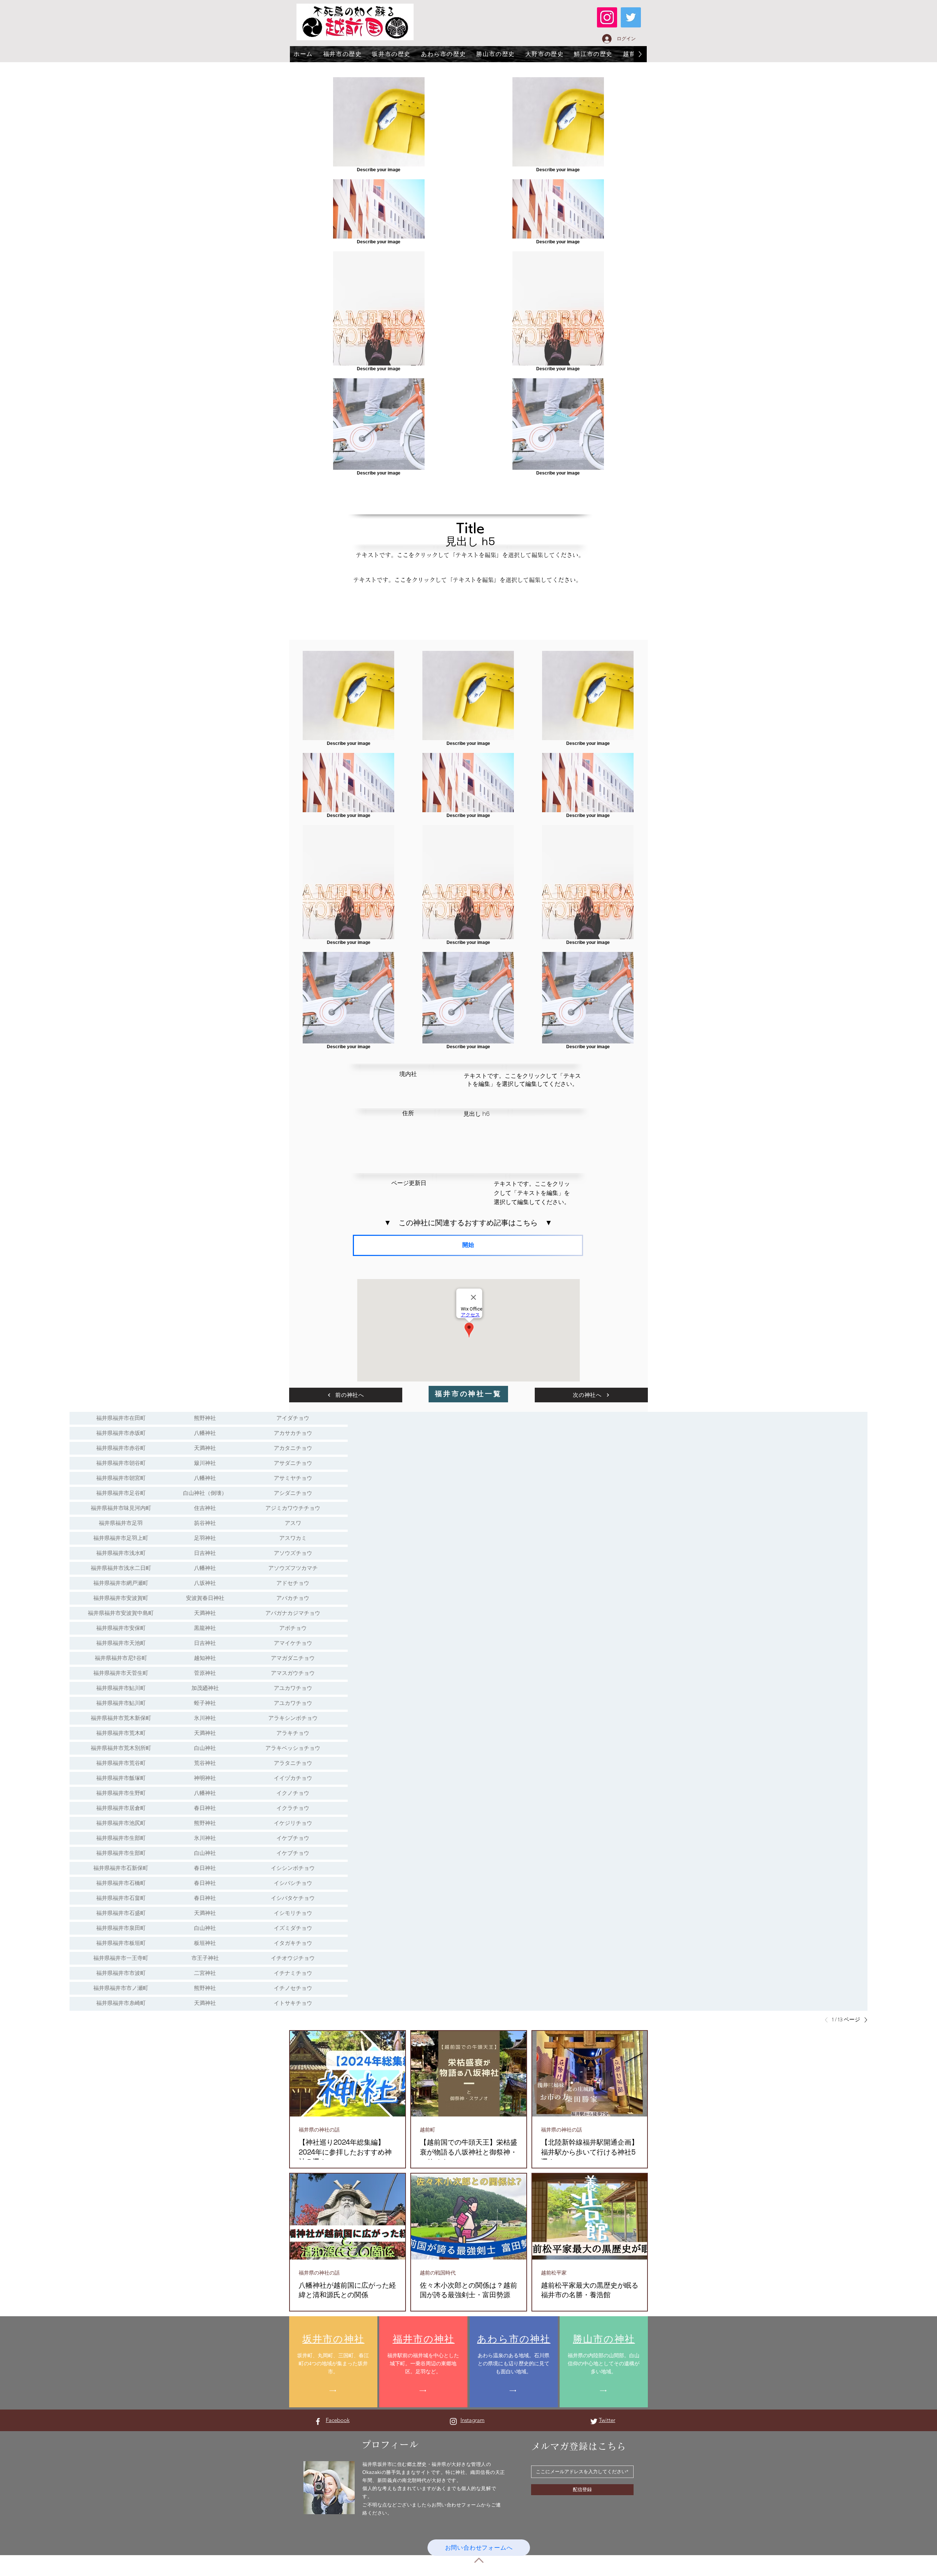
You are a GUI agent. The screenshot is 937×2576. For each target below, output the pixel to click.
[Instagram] (607, 17)
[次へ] (864, 2020)
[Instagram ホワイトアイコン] (453, 2421)
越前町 (428, 2130)
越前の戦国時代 (438, 2273)
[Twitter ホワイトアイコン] (594, 2421)
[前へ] (828, 2020)
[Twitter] (631, 17)
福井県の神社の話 (319, 2130)
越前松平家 (554, 2273)
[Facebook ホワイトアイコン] (318, 2421)
